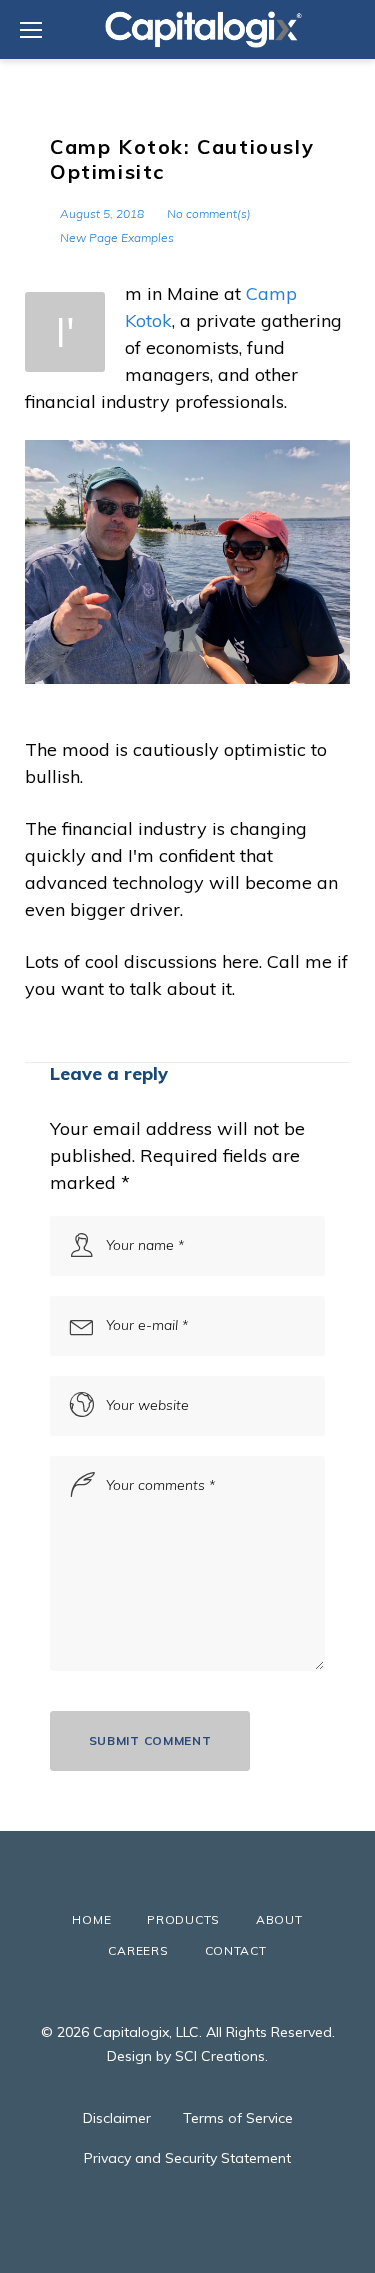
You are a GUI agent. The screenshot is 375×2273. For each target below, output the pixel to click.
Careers (138, 1950)
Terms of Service (238, 2118)
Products (183, 1919)
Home (91, 1919)
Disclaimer (117, 2118)
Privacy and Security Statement (187, 2158)
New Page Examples (117, 237)
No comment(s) (209, 213)
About (279, 1919)
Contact (236, 1950)
